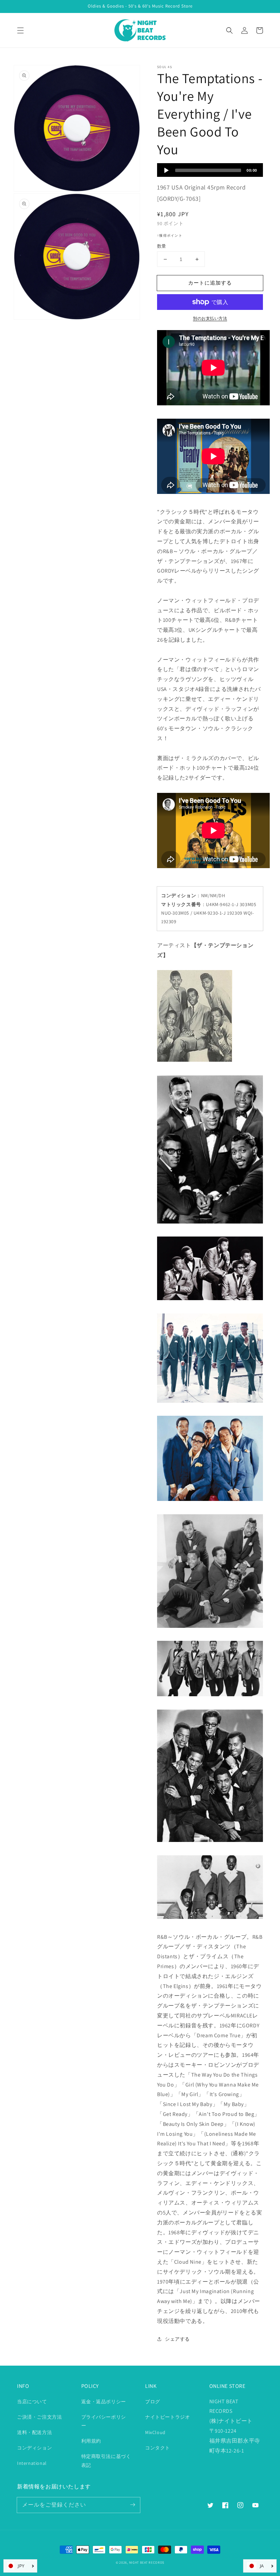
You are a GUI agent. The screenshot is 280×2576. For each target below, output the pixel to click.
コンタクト (158, 2448)
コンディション (34, 2448)
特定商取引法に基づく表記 (106, 2461)
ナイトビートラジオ (167, 2417)
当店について (32, 2402)
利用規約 (91, 2441)
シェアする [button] (177, 2339)
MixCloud (155, 2432)
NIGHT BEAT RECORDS (147, 2562)
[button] (20, 30)
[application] (210, 170)
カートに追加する (210, 283)
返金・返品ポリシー (104, 2402)
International (32, 2463)
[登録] (132, 2505)
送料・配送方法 (34, 2432)
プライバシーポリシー (104, 2421)
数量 (162, 246)
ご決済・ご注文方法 (39, 2417)
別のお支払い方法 (210, 318)
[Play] (166, 170)
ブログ (153, 2402)
